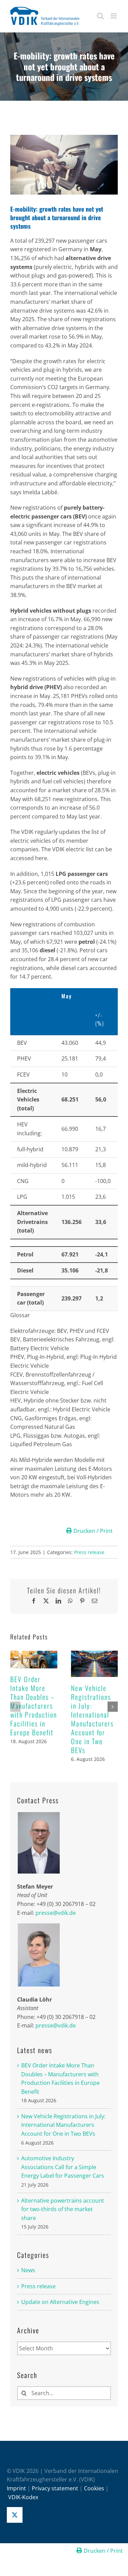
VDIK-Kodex (23, 2497)
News (28, 2270)
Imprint (16, 2488)
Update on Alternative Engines (60, 2302)
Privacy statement (55, 2488)
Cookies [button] (94, 2488)
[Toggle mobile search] (100, 16)
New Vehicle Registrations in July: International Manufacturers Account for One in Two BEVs (92, 1719)
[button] (15, 1707)
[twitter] (15, 2515)
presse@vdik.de (56, 1913)
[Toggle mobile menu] (114, 16)
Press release (89, 1552)
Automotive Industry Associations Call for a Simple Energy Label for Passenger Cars (63, 2167)
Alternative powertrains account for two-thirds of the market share (63, 2209)
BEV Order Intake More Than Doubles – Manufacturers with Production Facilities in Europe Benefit (34, 1706)
